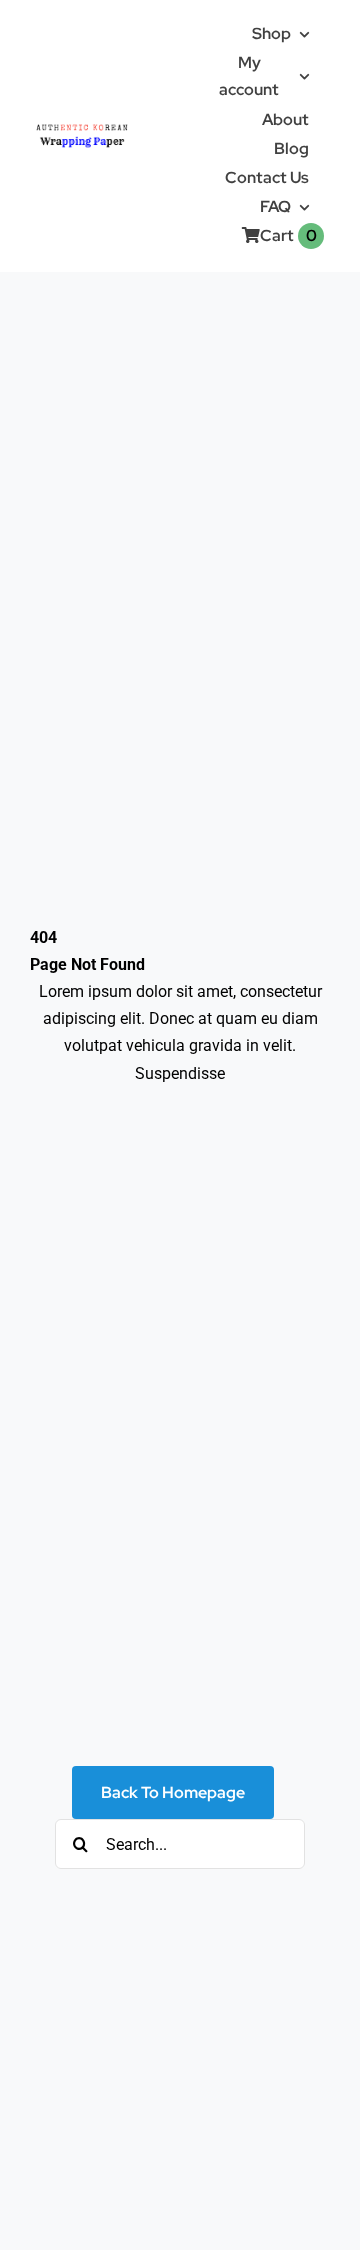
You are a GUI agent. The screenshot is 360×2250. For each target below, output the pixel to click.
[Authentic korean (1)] (102, 125)
